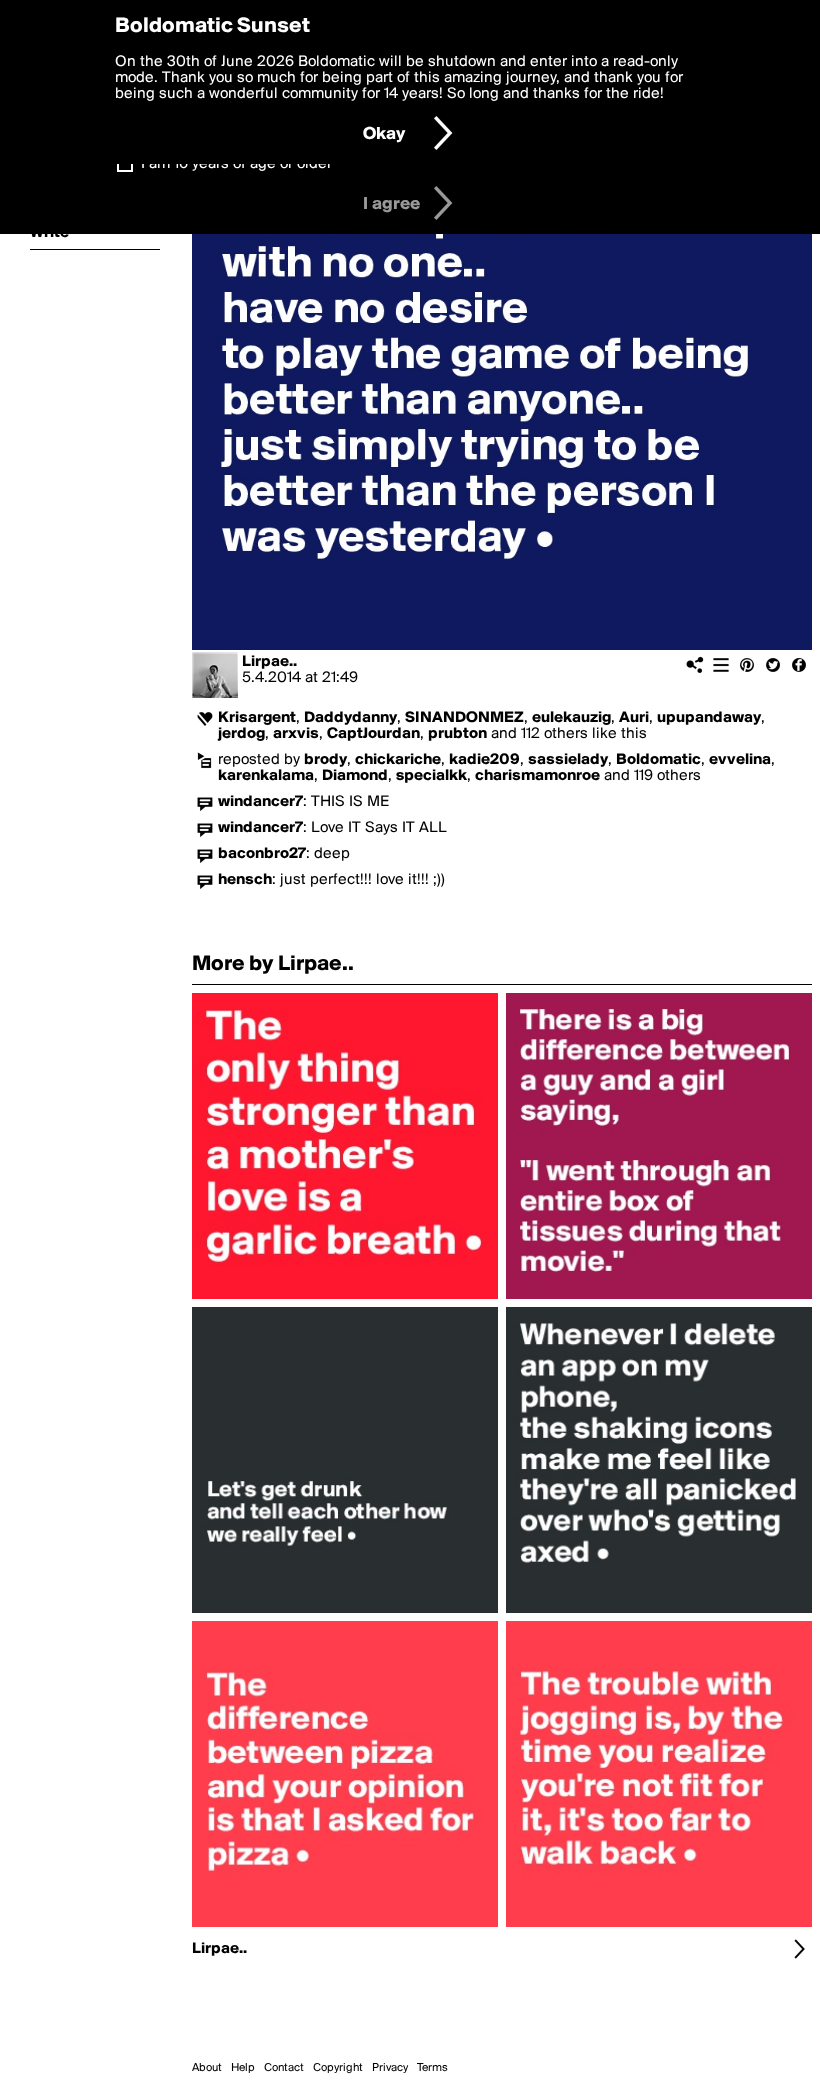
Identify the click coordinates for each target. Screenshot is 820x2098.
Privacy (390, 2068)
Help (243, 2068)
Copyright (338, 2068)
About (207, 2068)
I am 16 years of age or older (236, 164)
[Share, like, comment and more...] (345, 1299)
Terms (432, 2068)
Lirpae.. (269, 662)
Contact (284, 2068)
